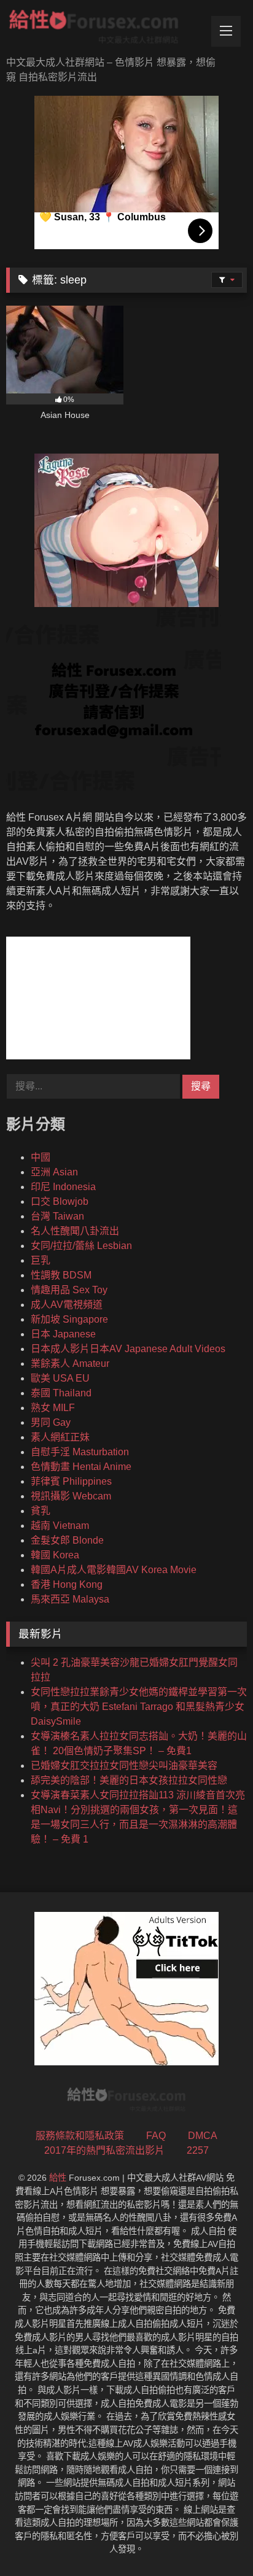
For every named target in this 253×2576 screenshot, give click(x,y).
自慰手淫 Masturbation (80, 1452)
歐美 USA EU (60, 1378)
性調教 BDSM (61, 1275)
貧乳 (41, 1511)
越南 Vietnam (60, 1526)
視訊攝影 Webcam (71, 1496)
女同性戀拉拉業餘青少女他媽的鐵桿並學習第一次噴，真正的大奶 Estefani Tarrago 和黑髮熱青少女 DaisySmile (139, 1707)
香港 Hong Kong (67, 1584)
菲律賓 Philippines (71, 1481)
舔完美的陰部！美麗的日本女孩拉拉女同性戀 (129, 1780)
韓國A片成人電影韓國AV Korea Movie (114, 1570)
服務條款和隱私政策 (80, 2136)
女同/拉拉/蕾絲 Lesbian (81, 1246)
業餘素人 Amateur (70, 1363)
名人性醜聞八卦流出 (75, 1231)
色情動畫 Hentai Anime (81, 1467)
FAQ (156, 2136)
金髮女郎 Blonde (67, 1540)
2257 (198, 2150)
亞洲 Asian (54, 1172)
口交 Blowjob (60, 1201)
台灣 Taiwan (57, 1216)
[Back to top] (215, 2539)
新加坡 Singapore (69, 1319)
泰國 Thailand (61, 1393)
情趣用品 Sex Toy (69, 1290)
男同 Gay (51, 1422)
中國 (41, 1157)
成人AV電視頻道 (67, 1305)
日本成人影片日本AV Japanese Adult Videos (128, 1349)
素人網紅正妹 (60, 1437)
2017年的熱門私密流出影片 (104, 2150)
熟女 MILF (53, 1408)
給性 (58, 2178)
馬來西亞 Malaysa (70, 1599)
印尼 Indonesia (63, 1187)
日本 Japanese (63, 1334)
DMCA (203, 2136)
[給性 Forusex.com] (104, 29)
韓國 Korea (55, 1555)
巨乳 (41, 1260)
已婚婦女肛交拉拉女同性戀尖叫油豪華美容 (124, 1766)
